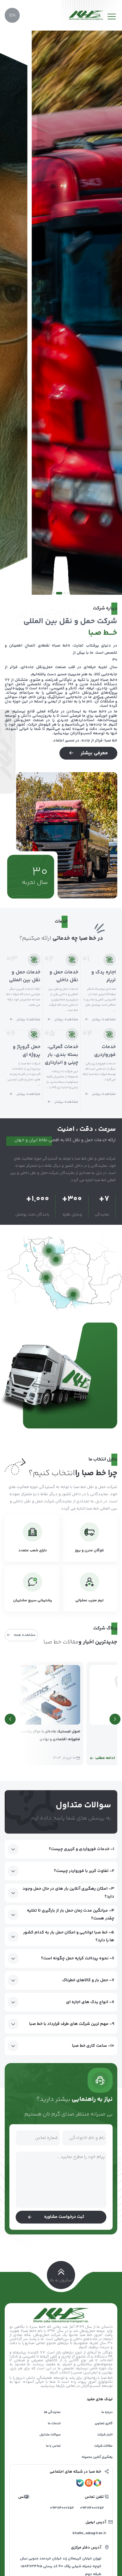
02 (49, 959)
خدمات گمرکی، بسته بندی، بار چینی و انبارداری (61, 1055)
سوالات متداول (50, 2435)
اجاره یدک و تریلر (104, 976)
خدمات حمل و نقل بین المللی (25, 976)
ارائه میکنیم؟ (35, 938)
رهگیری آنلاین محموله (97, 2457)
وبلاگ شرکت (105, 1628)
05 (50, 1034)
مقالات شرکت (103, 2446)
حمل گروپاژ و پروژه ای (27, 1051)
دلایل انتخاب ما (103, 1459)
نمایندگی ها (52, 2412)
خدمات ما (54, 2423)
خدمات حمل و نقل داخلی (64, 976)
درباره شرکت (105, 608)
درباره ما (107, 2412)
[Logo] (86, 15)
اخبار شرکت (105, 2435)
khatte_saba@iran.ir (91, 2533)
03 (12, 959)
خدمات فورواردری (105, 1051)
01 (86, 959)
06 (11, 1034)
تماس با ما (53, 2446)
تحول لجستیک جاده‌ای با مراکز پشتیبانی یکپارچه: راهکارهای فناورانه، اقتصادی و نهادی (65, 1736)
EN (12, 15)
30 (40, 872)
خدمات (61, 921)
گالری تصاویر (104, 2423)
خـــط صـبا (103, 633)
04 (88, 1034)
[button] (69, 593)
